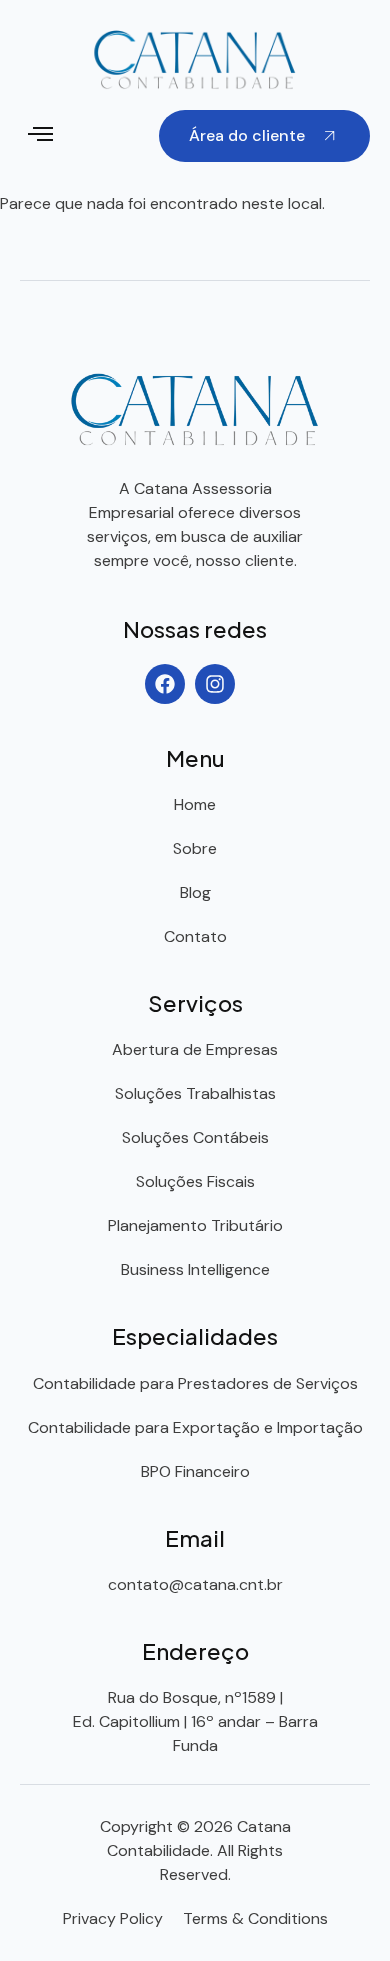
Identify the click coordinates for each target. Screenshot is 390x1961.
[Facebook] (165, 684)
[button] (41, 136)
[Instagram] (215, 684)
